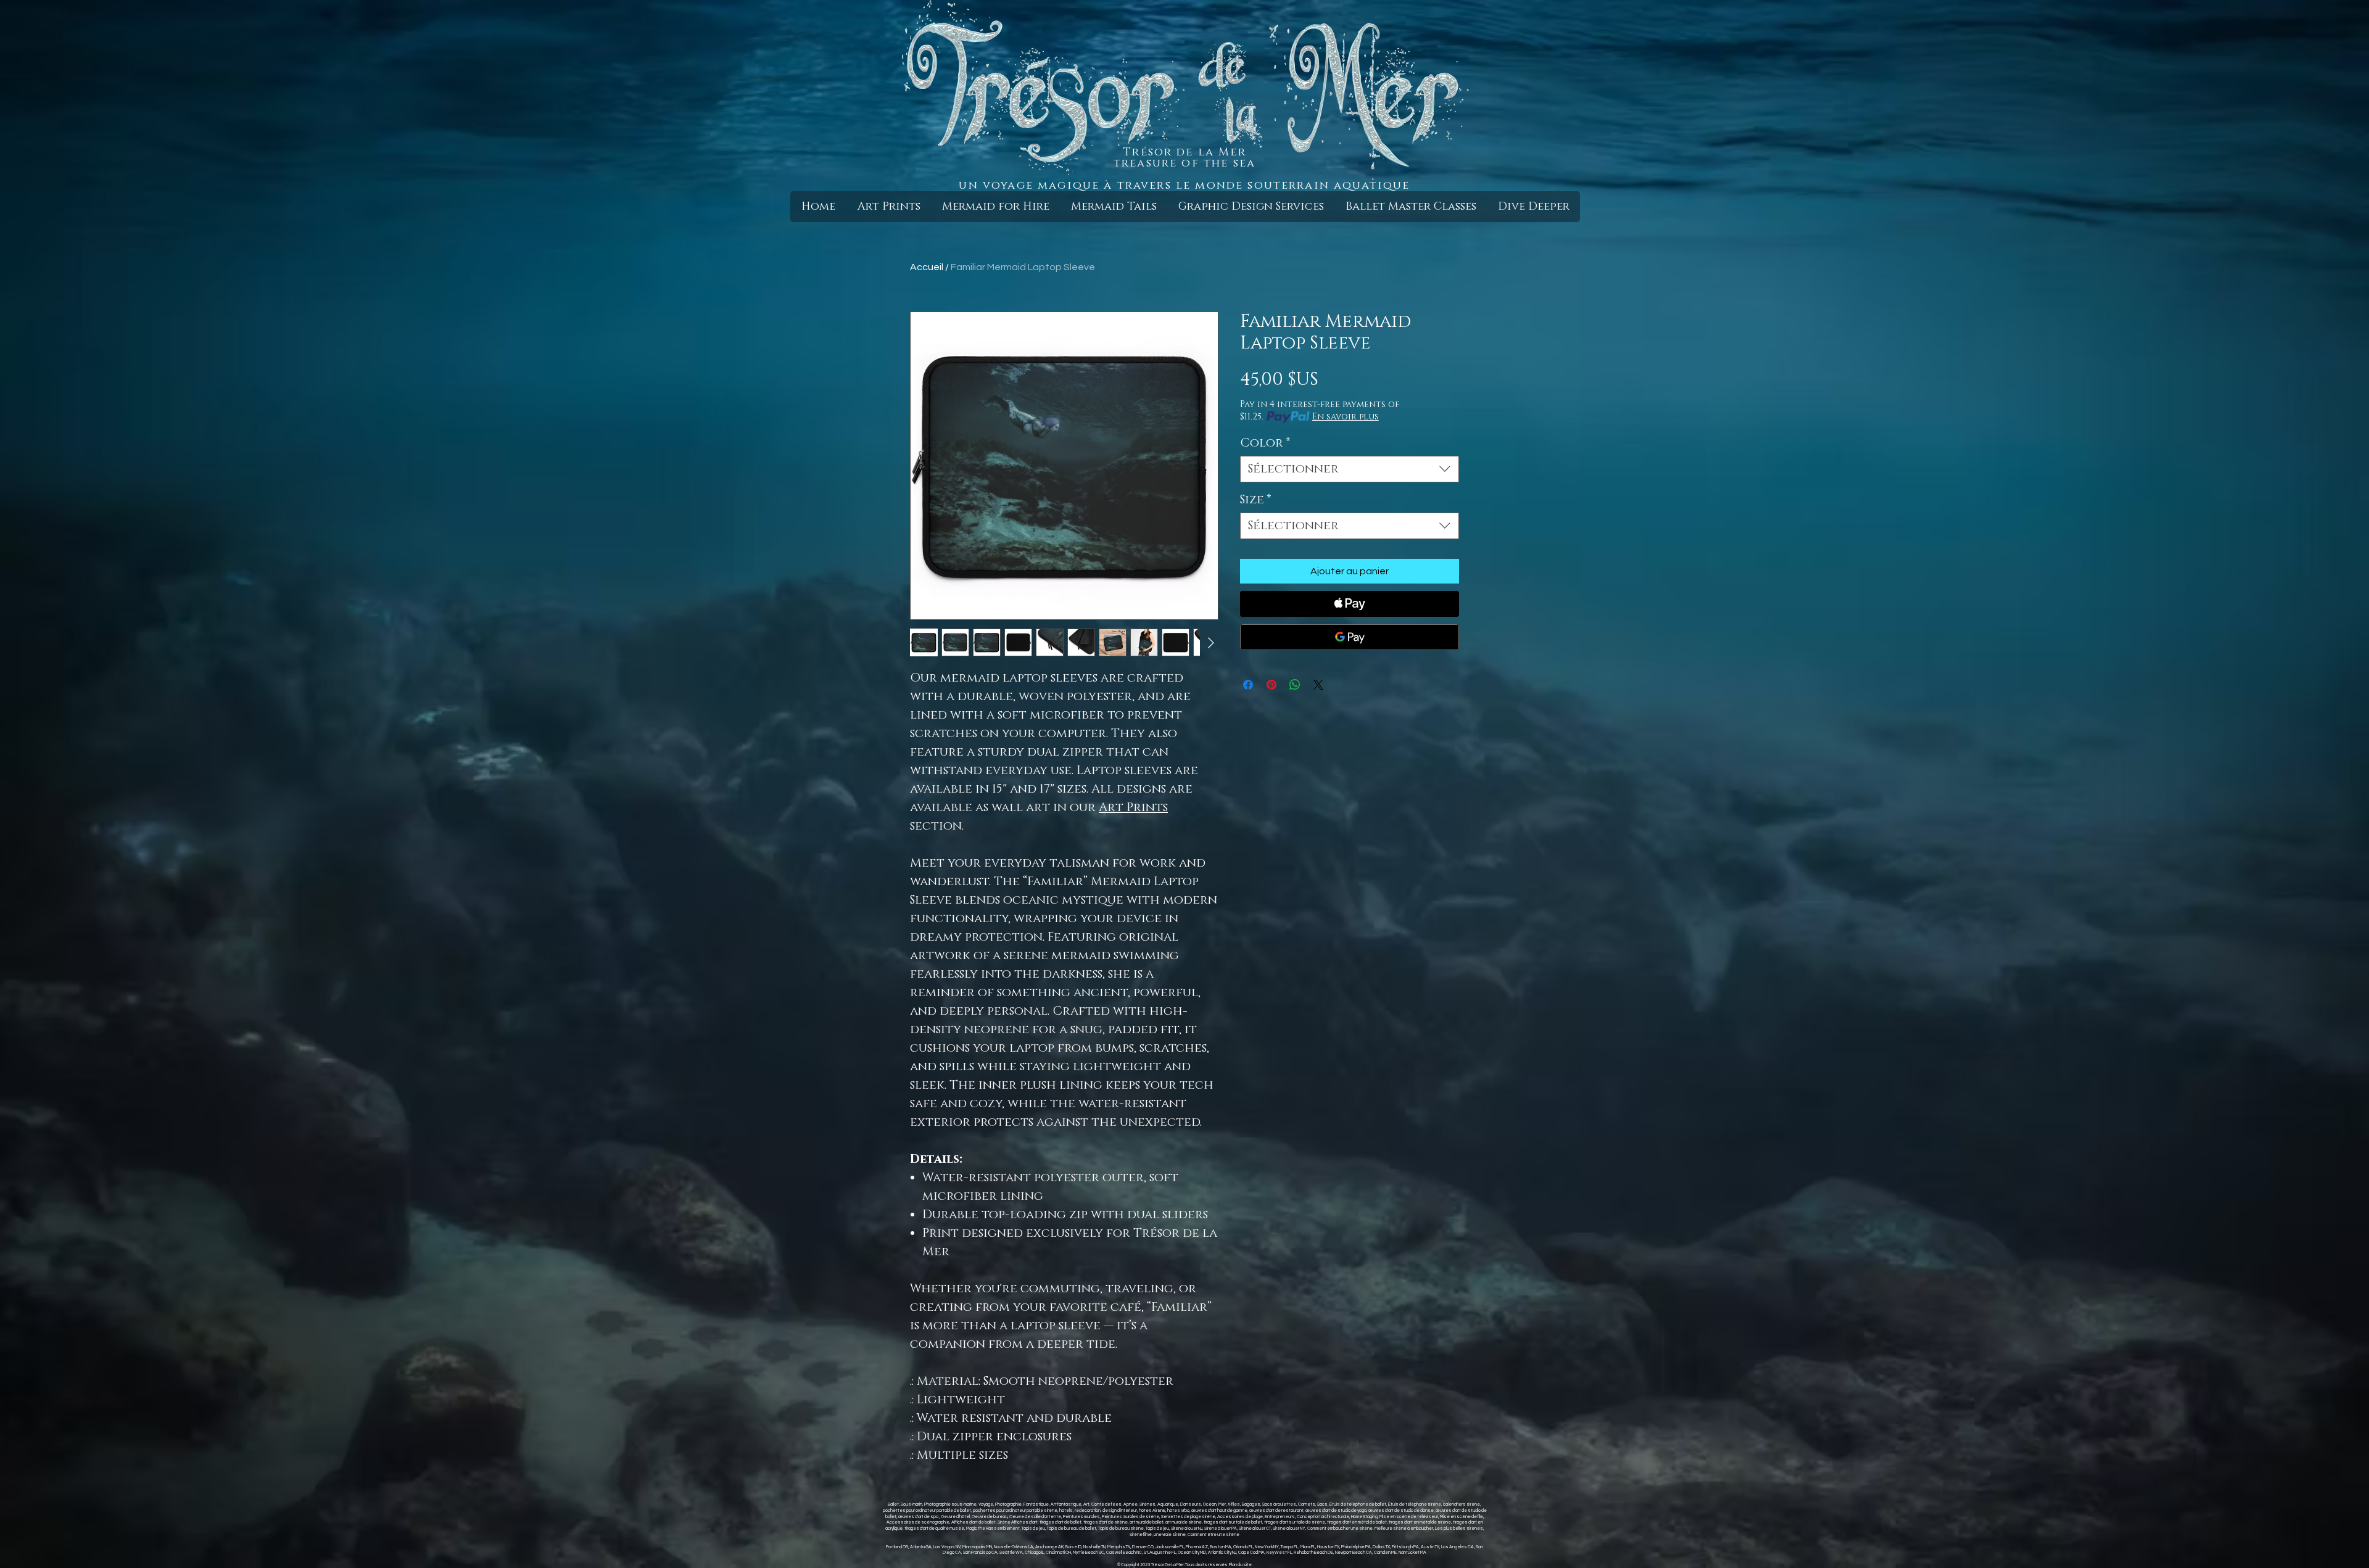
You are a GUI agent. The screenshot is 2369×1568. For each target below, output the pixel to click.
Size (1256, 500)
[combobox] (1350, 469)
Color (1265, 443)
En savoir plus (1346, 417)
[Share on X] (1318, 685)
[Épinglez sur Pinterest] (1271, 685)
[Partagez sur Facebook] (1248, 685)
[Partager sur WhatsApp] (1295, 685)
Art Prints (1133, 807)
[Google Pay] (1350, 637)
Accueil (927, 267)
